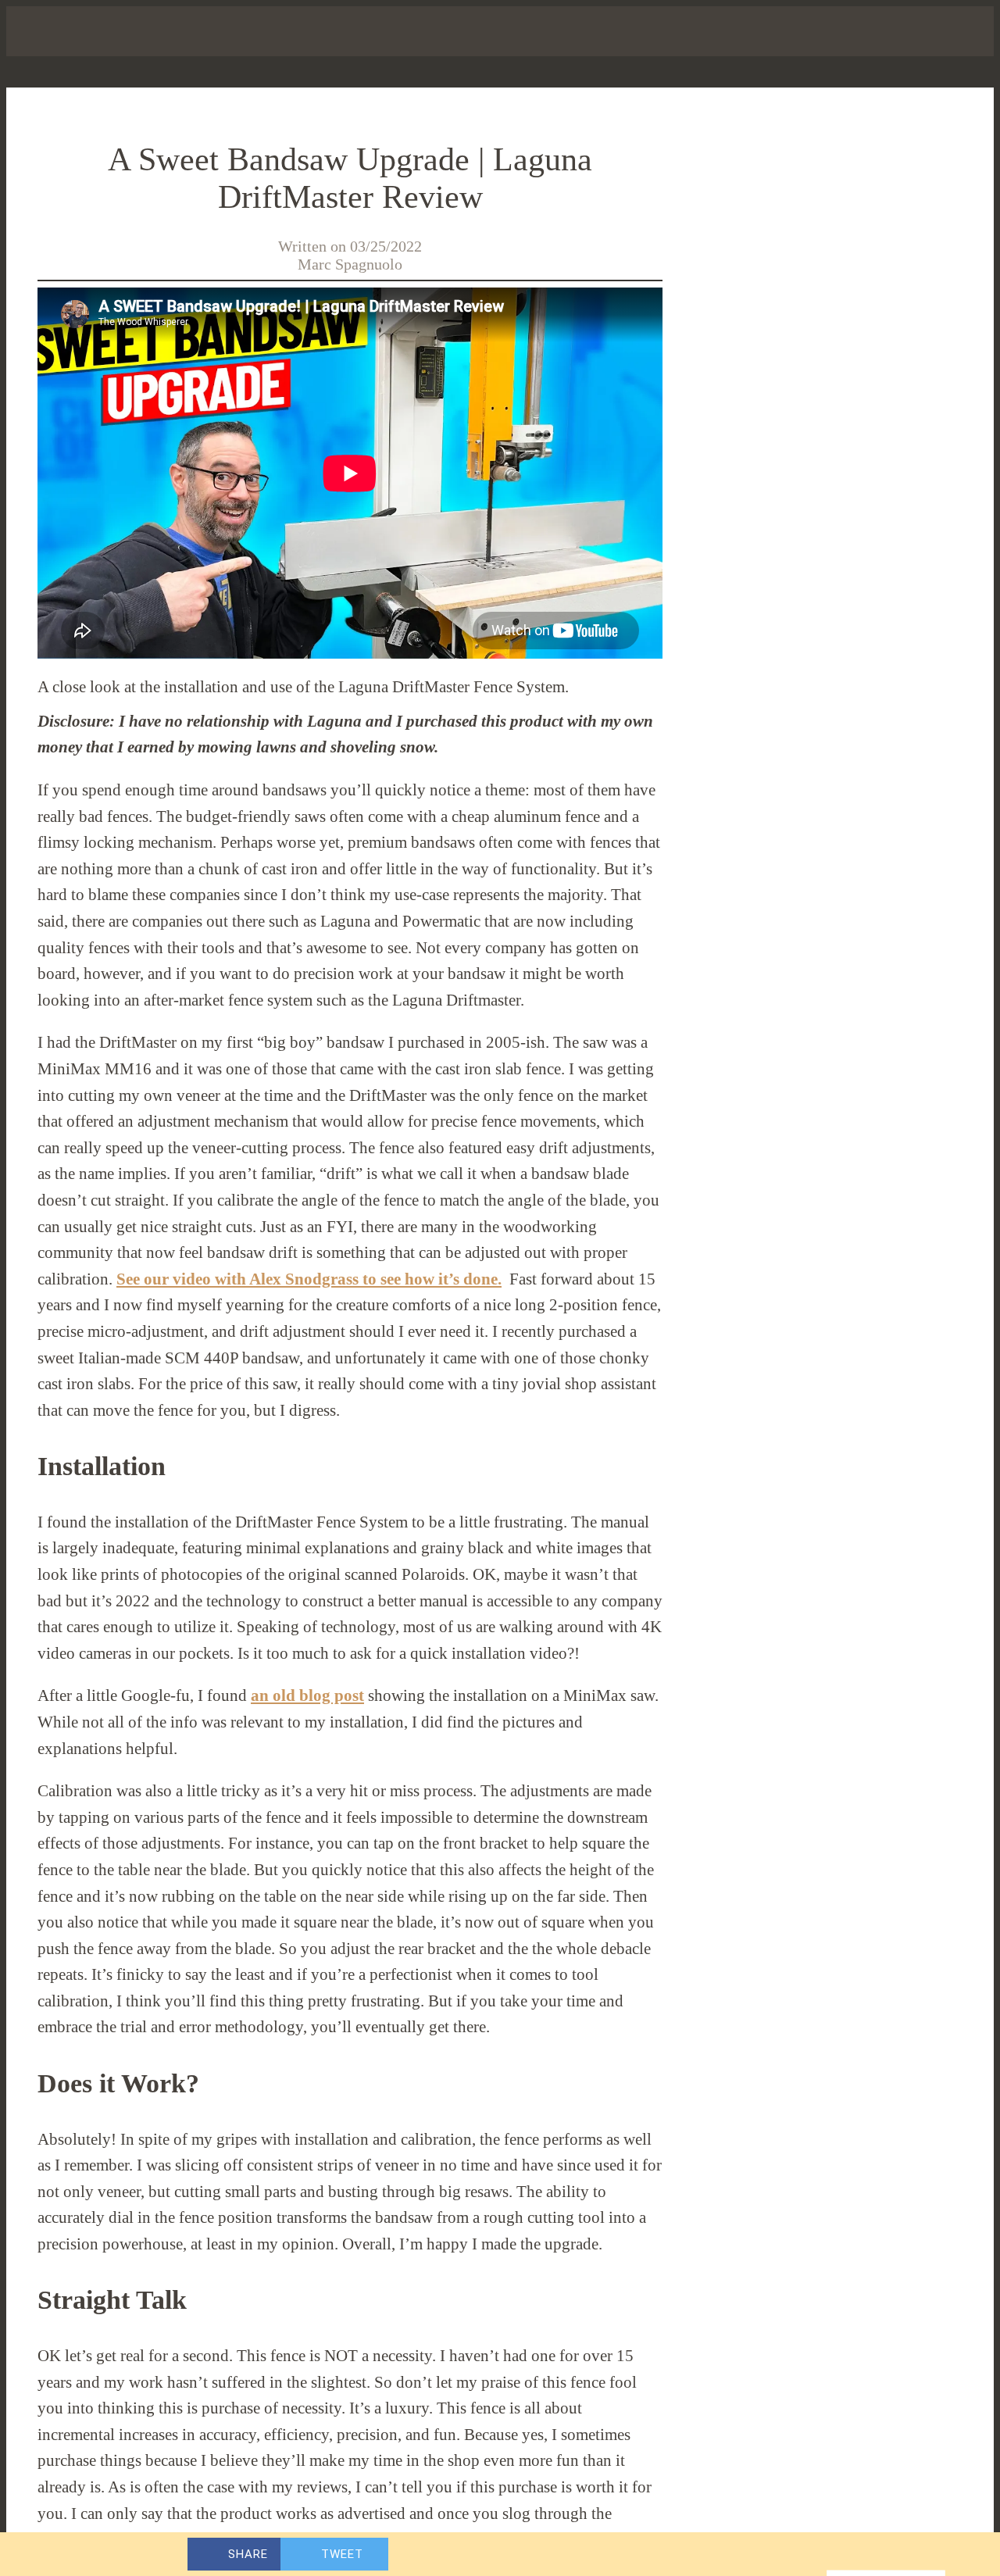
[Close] (31, 31)
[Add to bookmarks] (794, 2554)
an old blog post (307, 1695)
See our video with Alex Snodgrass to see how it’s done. (309, 1279)
